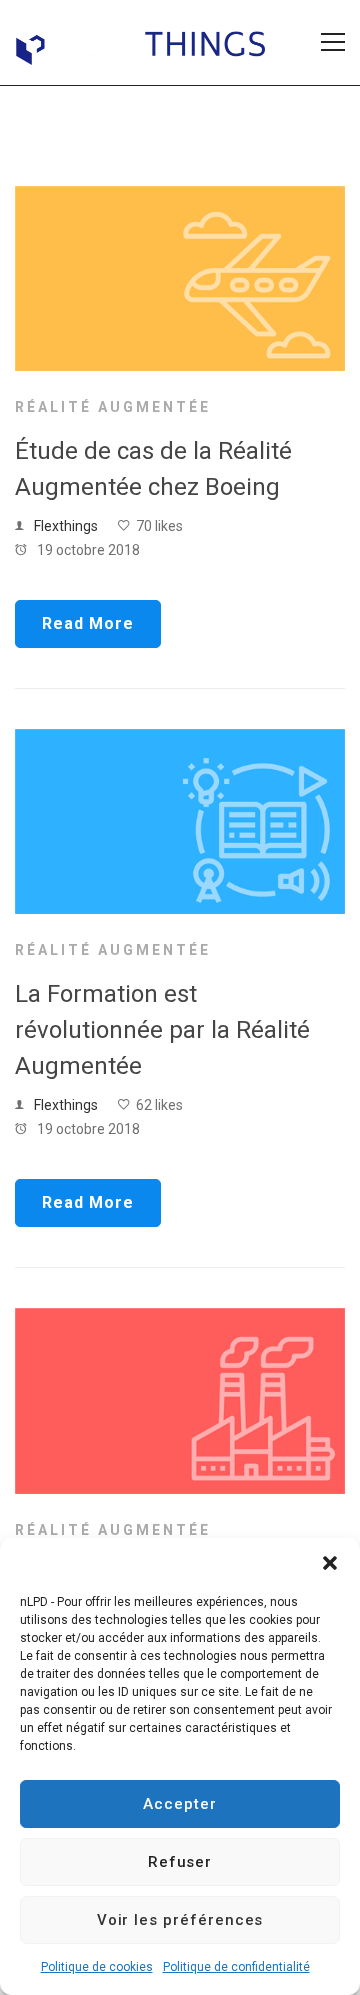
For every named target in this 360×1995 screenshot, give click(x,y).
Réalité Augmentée (113, 407)
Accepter (180, 1804)
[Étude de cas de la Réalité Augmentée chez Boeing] (180, 198)
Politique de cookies (97, 1967)
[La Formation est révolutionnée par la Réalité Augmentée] (180, 741)
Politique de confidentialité (236, 1967)
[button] (330, 1563)
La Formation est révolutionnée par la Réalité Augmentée (162, 1030)
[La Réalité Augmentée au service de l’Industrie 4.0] (180, 1320)
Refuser (180, 1862)
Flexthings (66, 526)
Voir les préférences (180, 1920)
